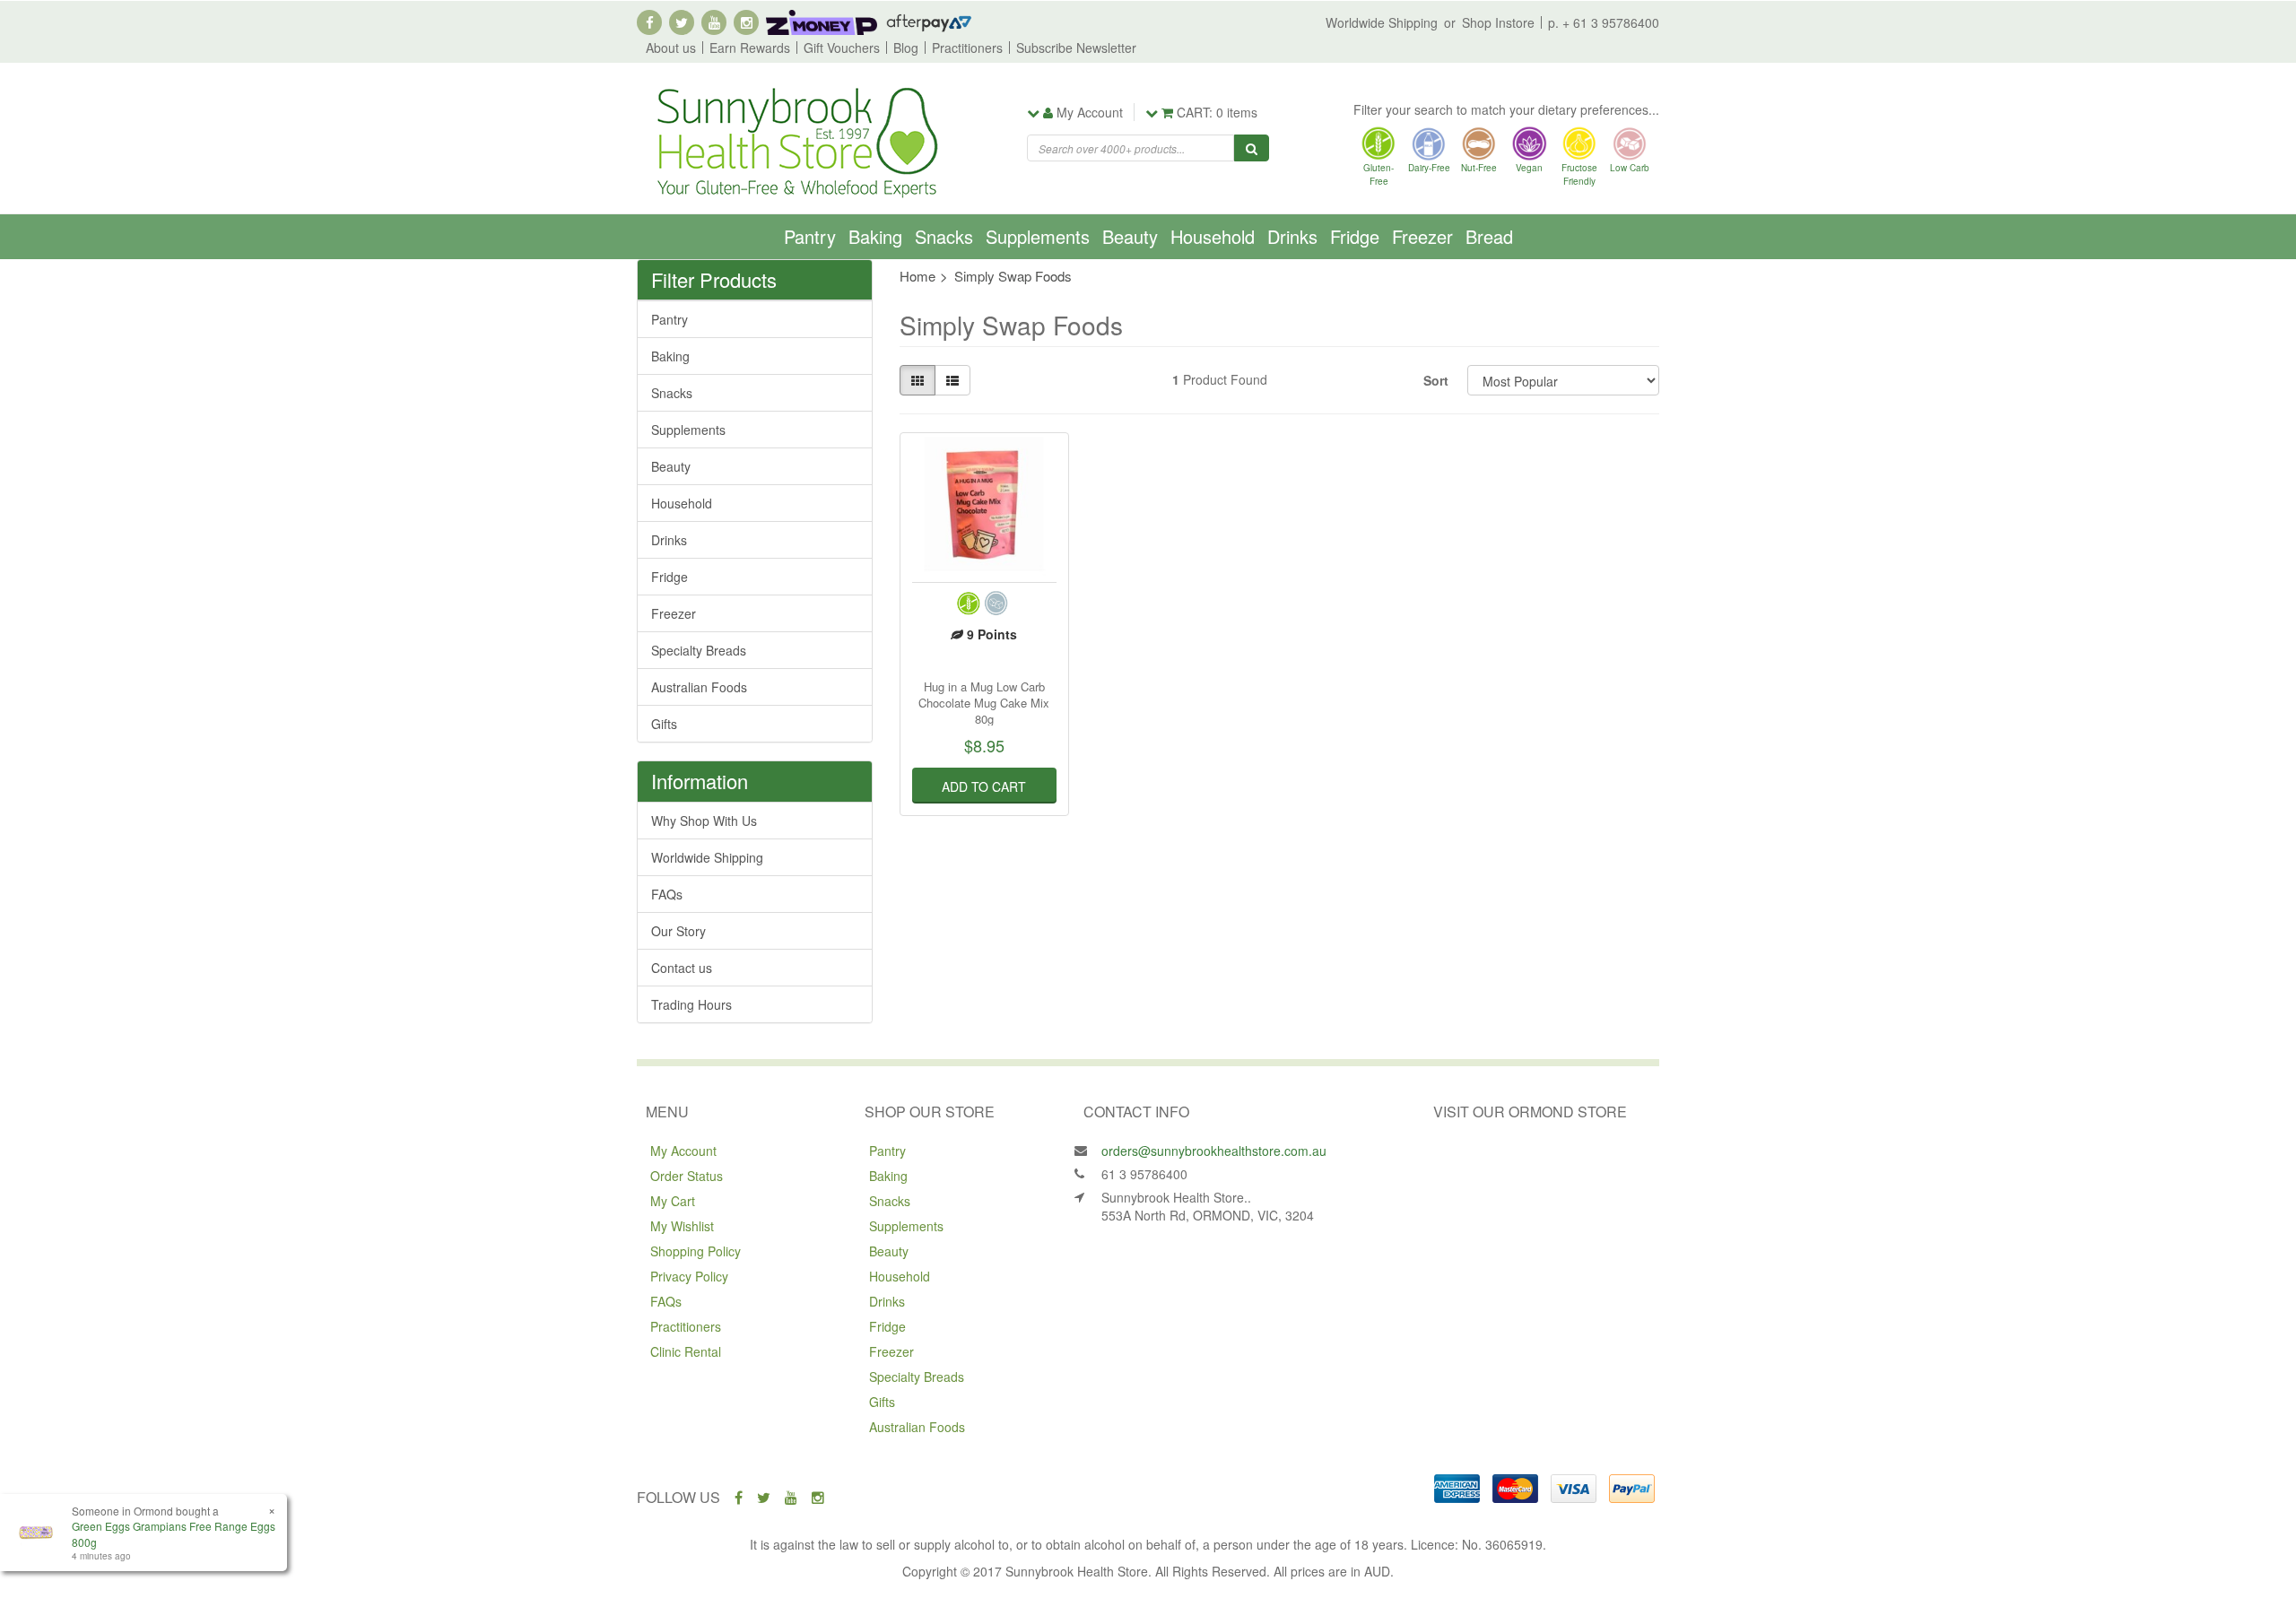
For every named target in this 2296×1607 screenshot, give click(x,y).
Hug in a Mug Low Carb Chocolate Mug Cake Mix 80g (984, 703)
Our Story (678, 931)
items (1217, 112)
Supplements (1038, 236)
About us (671, 48)
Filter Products (714, 280)
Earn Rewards (750, 48)
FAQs (667, 894)
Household (1213, 236)
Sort (1436, 380)
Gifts (664, 724)
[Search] (1252, 148)
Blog (906, 48)
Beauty (1130, 236)
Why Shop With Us (704, 821)
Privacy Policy (689, 1276)
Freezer (1422, 236)
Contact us (682, 968)
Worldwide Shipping (1382, 22)
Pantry (810, 236)
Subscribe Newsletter (1076, 48)
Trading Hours (691, 1004)
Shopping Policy (696, 1251)
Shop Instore (1498, 22)
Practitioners (967, 48)
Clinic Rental (686, 1351)
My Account (683, 1151)
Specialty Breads (699, 650)
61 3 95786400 (1144, 1174)
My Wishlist (682, 1226)
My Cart (673, 1201)
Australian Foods (699, 687)
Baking (875, 236)
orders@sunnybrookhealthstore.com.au (1214, 1151)
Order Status (687, 1176)
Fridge (1355, 236)
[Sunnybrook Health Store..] (796, 141)
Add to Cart (984, 786)
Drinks (1292, 236)
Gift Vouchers (842, 48)
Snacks (944, 236)
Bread (1489, 236)
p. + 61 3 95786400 (1604, 22)
